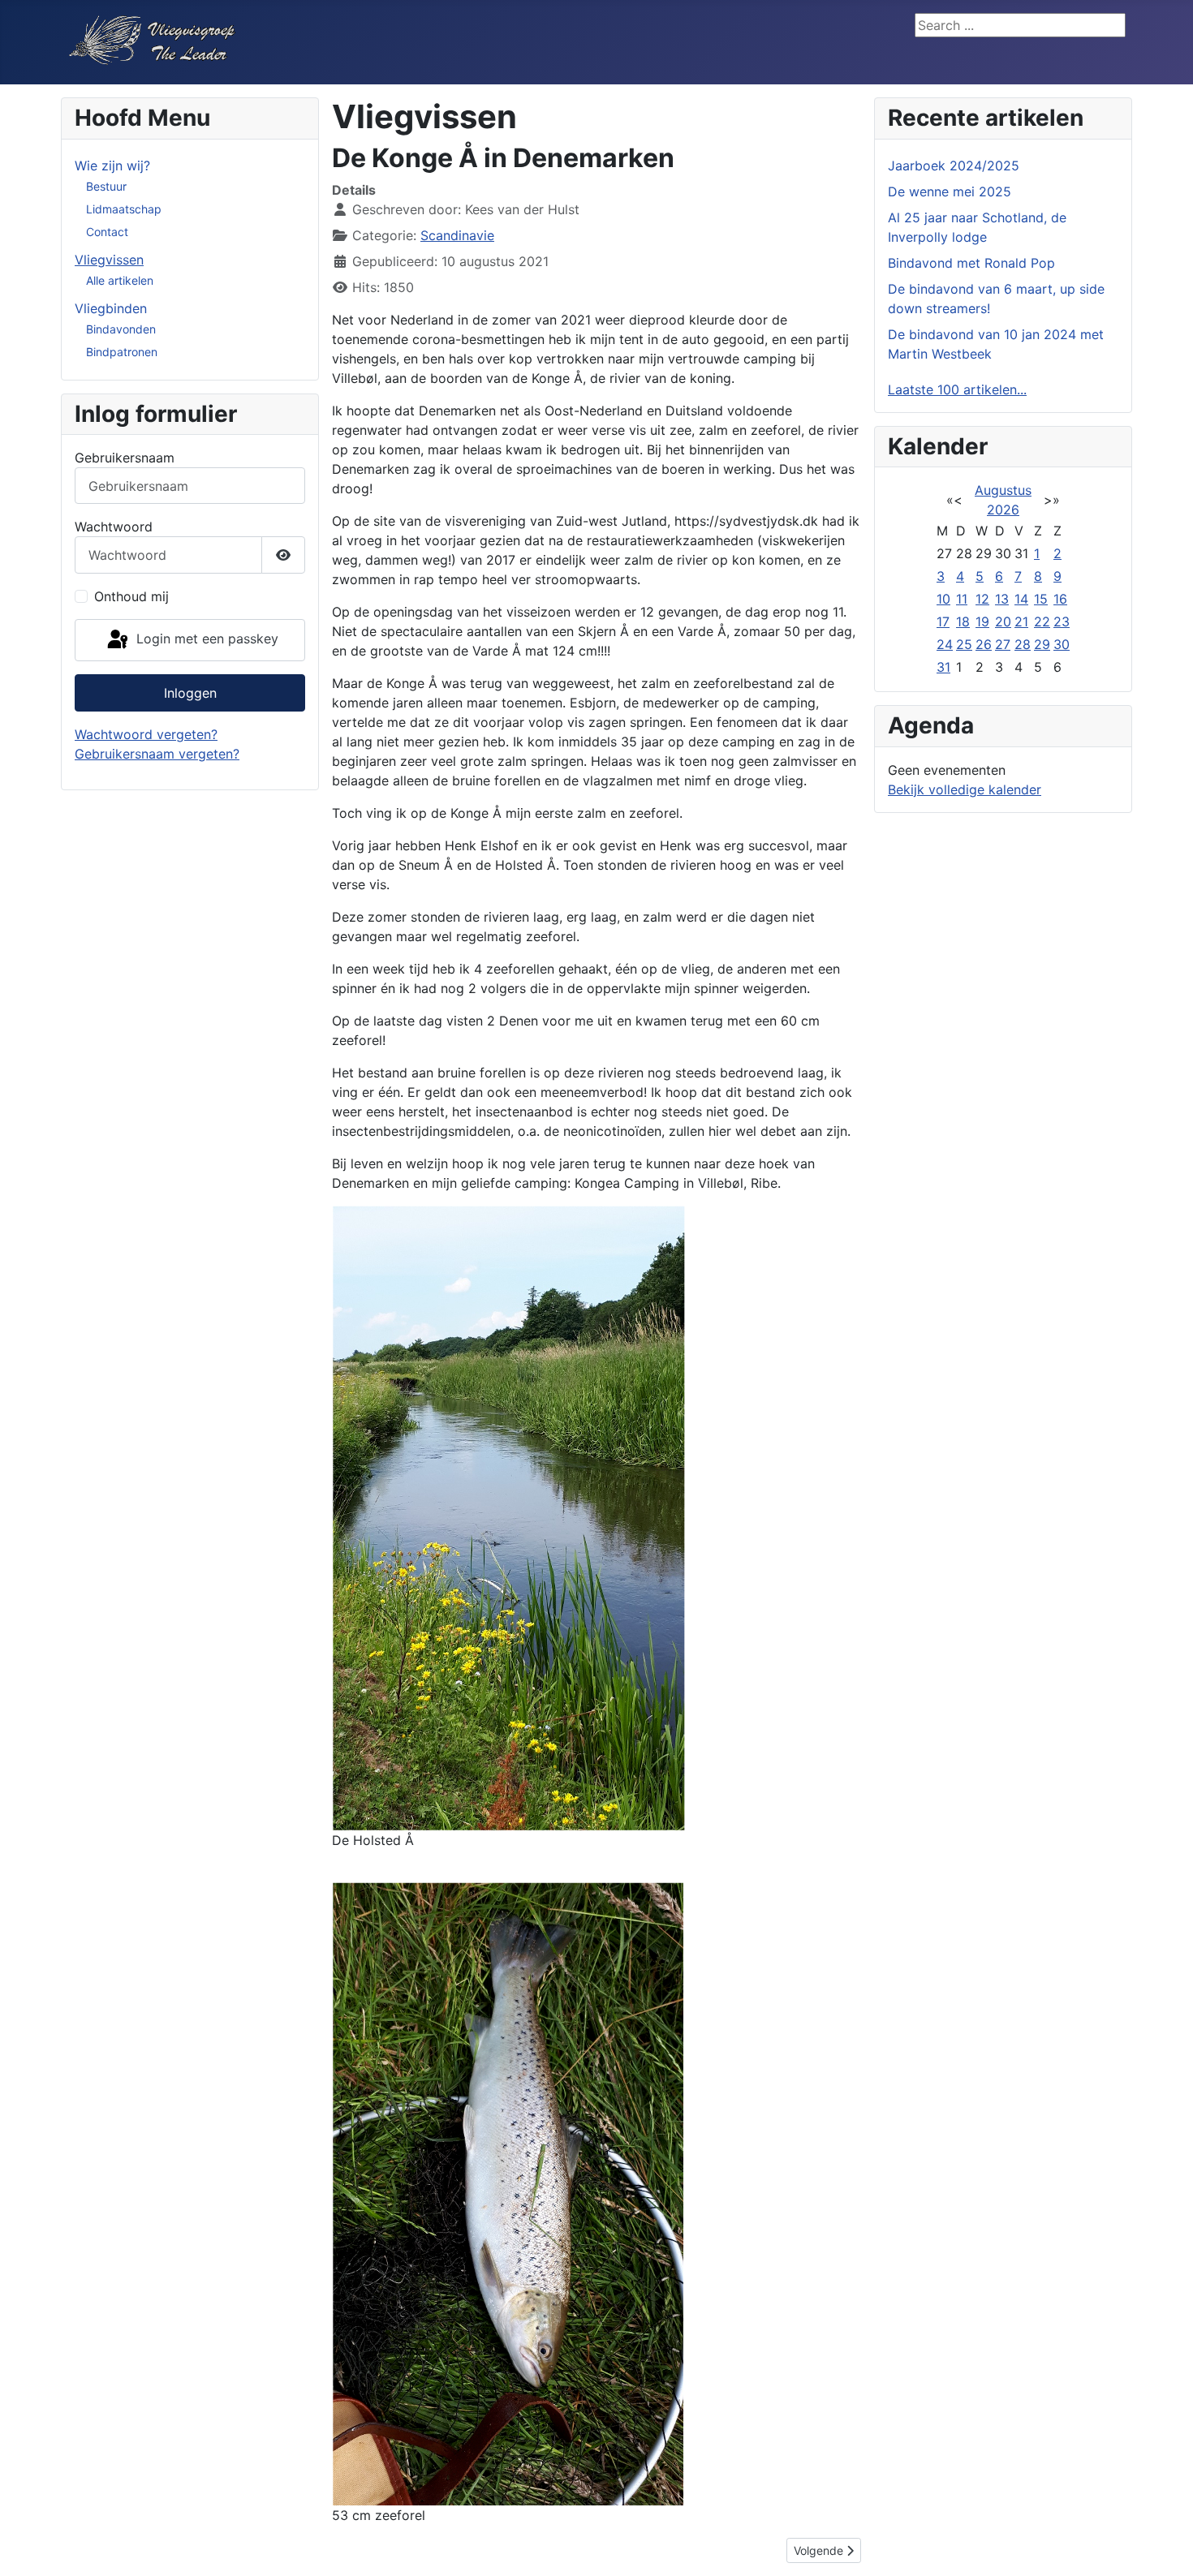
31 (943, 667)
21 (1021, 621)
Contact (107, 232)
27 (1003, 644)
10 (943, 599)
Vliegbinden (111, 308)
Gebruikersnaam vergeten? (157, 754)
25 (964, 644)
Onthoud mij (131, 596)
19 (982, 621)
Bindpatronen (122, 352)
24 (945, 644)
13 (1002, 599)
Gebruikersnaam (125, 458)
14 (1021, 599)
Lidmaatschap (124, 209)
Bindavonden (121, 329)
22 (1042, 621)
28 (1023, 644)
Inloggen (190, 693)
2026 (1003, 510)
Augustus (1003, 490)
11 (962, 599)
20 (1003, 621)
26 (984, 644)
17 (943, 621)
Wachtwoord (114, 527)
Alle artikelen (120, 280)
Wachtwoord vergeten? (146, 734)
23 (1062, 621)
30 (1062, 644)
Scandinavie (457, 235)
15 (1041, 599)
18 (963, 621)
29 (1042, 644)
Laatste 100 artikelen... (957, 389)
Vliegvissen (109, 260)
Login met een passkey (205, 639)
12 (982, 599)
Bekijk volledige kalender (965, 789)
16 (1060, 599)
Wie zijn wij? (112, 166)
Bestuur (106, 186)
